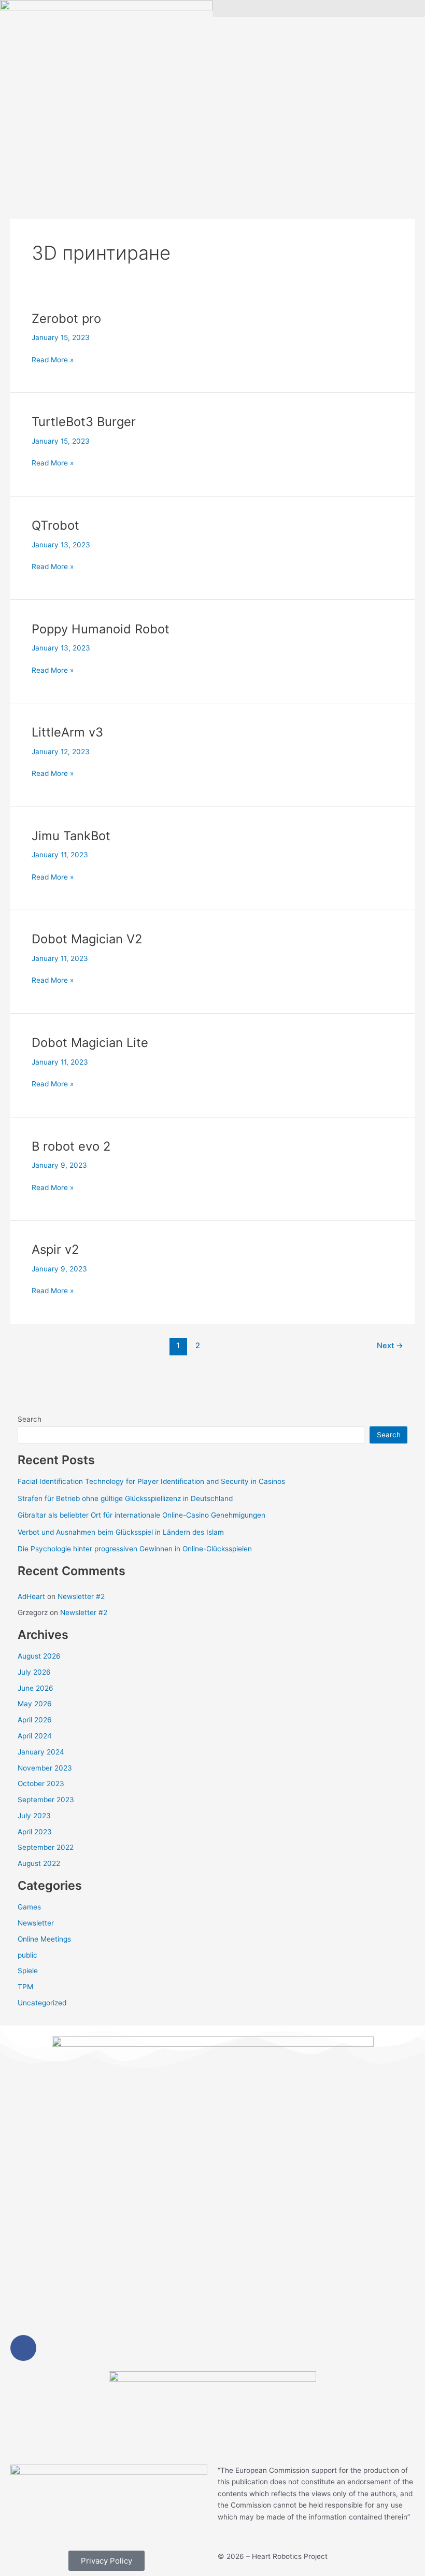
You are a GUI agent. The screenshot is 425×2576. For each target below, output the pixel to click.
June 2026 (36, 1688)
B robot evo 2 (71, 1146)
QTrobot (55, 525)
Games (29, 1907)
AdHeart (31, 1596)
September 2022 (46, 1847)
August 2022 (39, 1863)
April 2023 (35, 1832)
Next (390, 1346)
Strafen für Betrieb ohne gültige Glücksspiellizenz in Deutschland (125, 1498)
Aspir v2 (55, 1249)
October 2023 (41, 1784)
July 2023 (34, 1816)
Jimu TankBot (71, 836)
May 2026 (35, 1704)
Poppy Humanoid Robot (101, 629)
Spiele (28, 1971)
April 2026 (35, 1720)
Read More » (53, 359)
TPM (25, 1987)
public (27, 1955)
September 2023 (46, 1800)
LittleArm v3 (67, 732)
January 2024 (41, 1752)
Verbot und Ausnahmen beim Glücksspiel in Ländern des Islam (121, 1532)
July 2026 (34, 1672)
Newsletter (36, 1923)
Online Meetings (44, 1939)
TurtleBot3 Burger (84, 422)
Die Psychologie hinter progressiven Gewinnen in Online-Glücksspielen (135, 1549)
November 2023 (45, 1768)
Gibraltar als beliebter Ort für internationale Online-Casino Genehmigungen (141, 1515)
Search (30, 1419)
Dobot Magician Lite (90, 1043)
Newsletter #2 (81, 1596)
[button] (319, 9)
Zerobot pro (66, 319)
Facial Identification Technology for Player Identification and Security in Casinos (151, 1481)
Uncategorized (42, 2003)
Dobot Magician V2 (87, 939)
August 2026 (39, 1656)
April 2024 (35, 1736)
